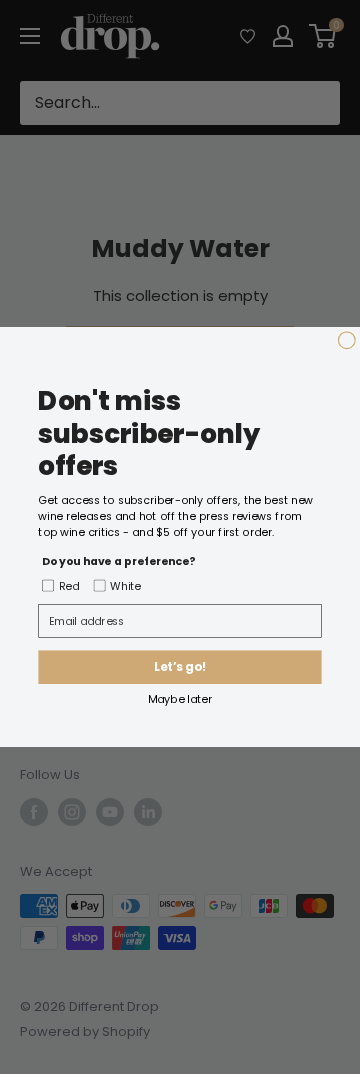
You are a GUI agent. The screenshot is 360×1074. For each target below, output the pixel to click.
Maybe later (180, 699)
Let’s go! (180, 667)
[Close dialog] (346, 340)
